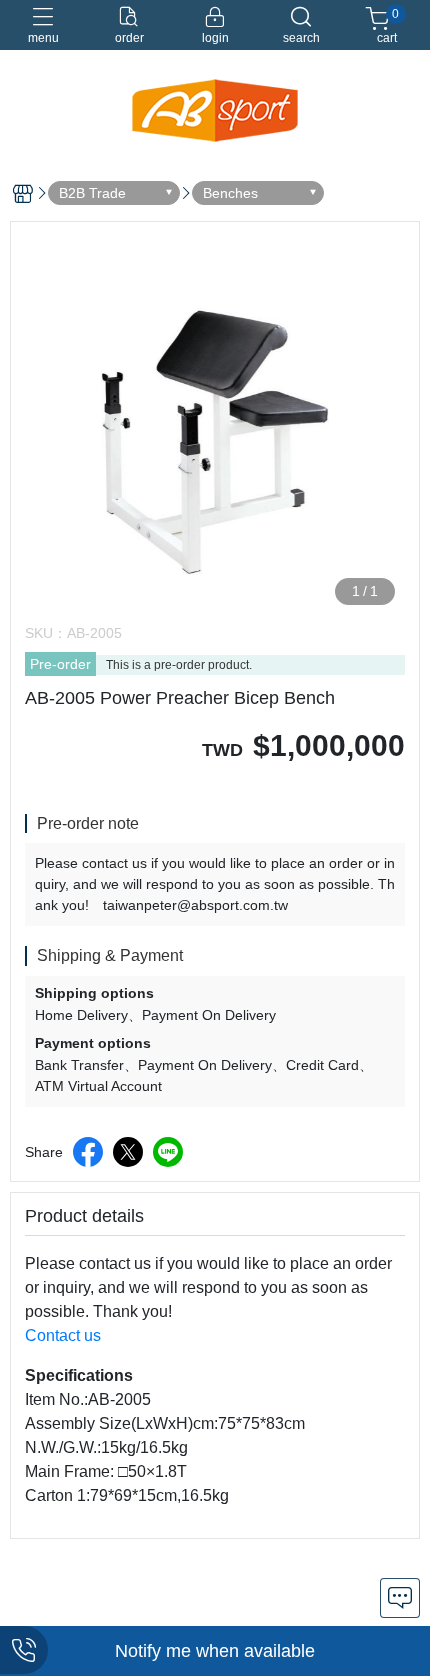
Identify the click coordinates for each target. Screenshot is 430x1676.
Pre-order (60, 664)
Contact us (63, 1335)
